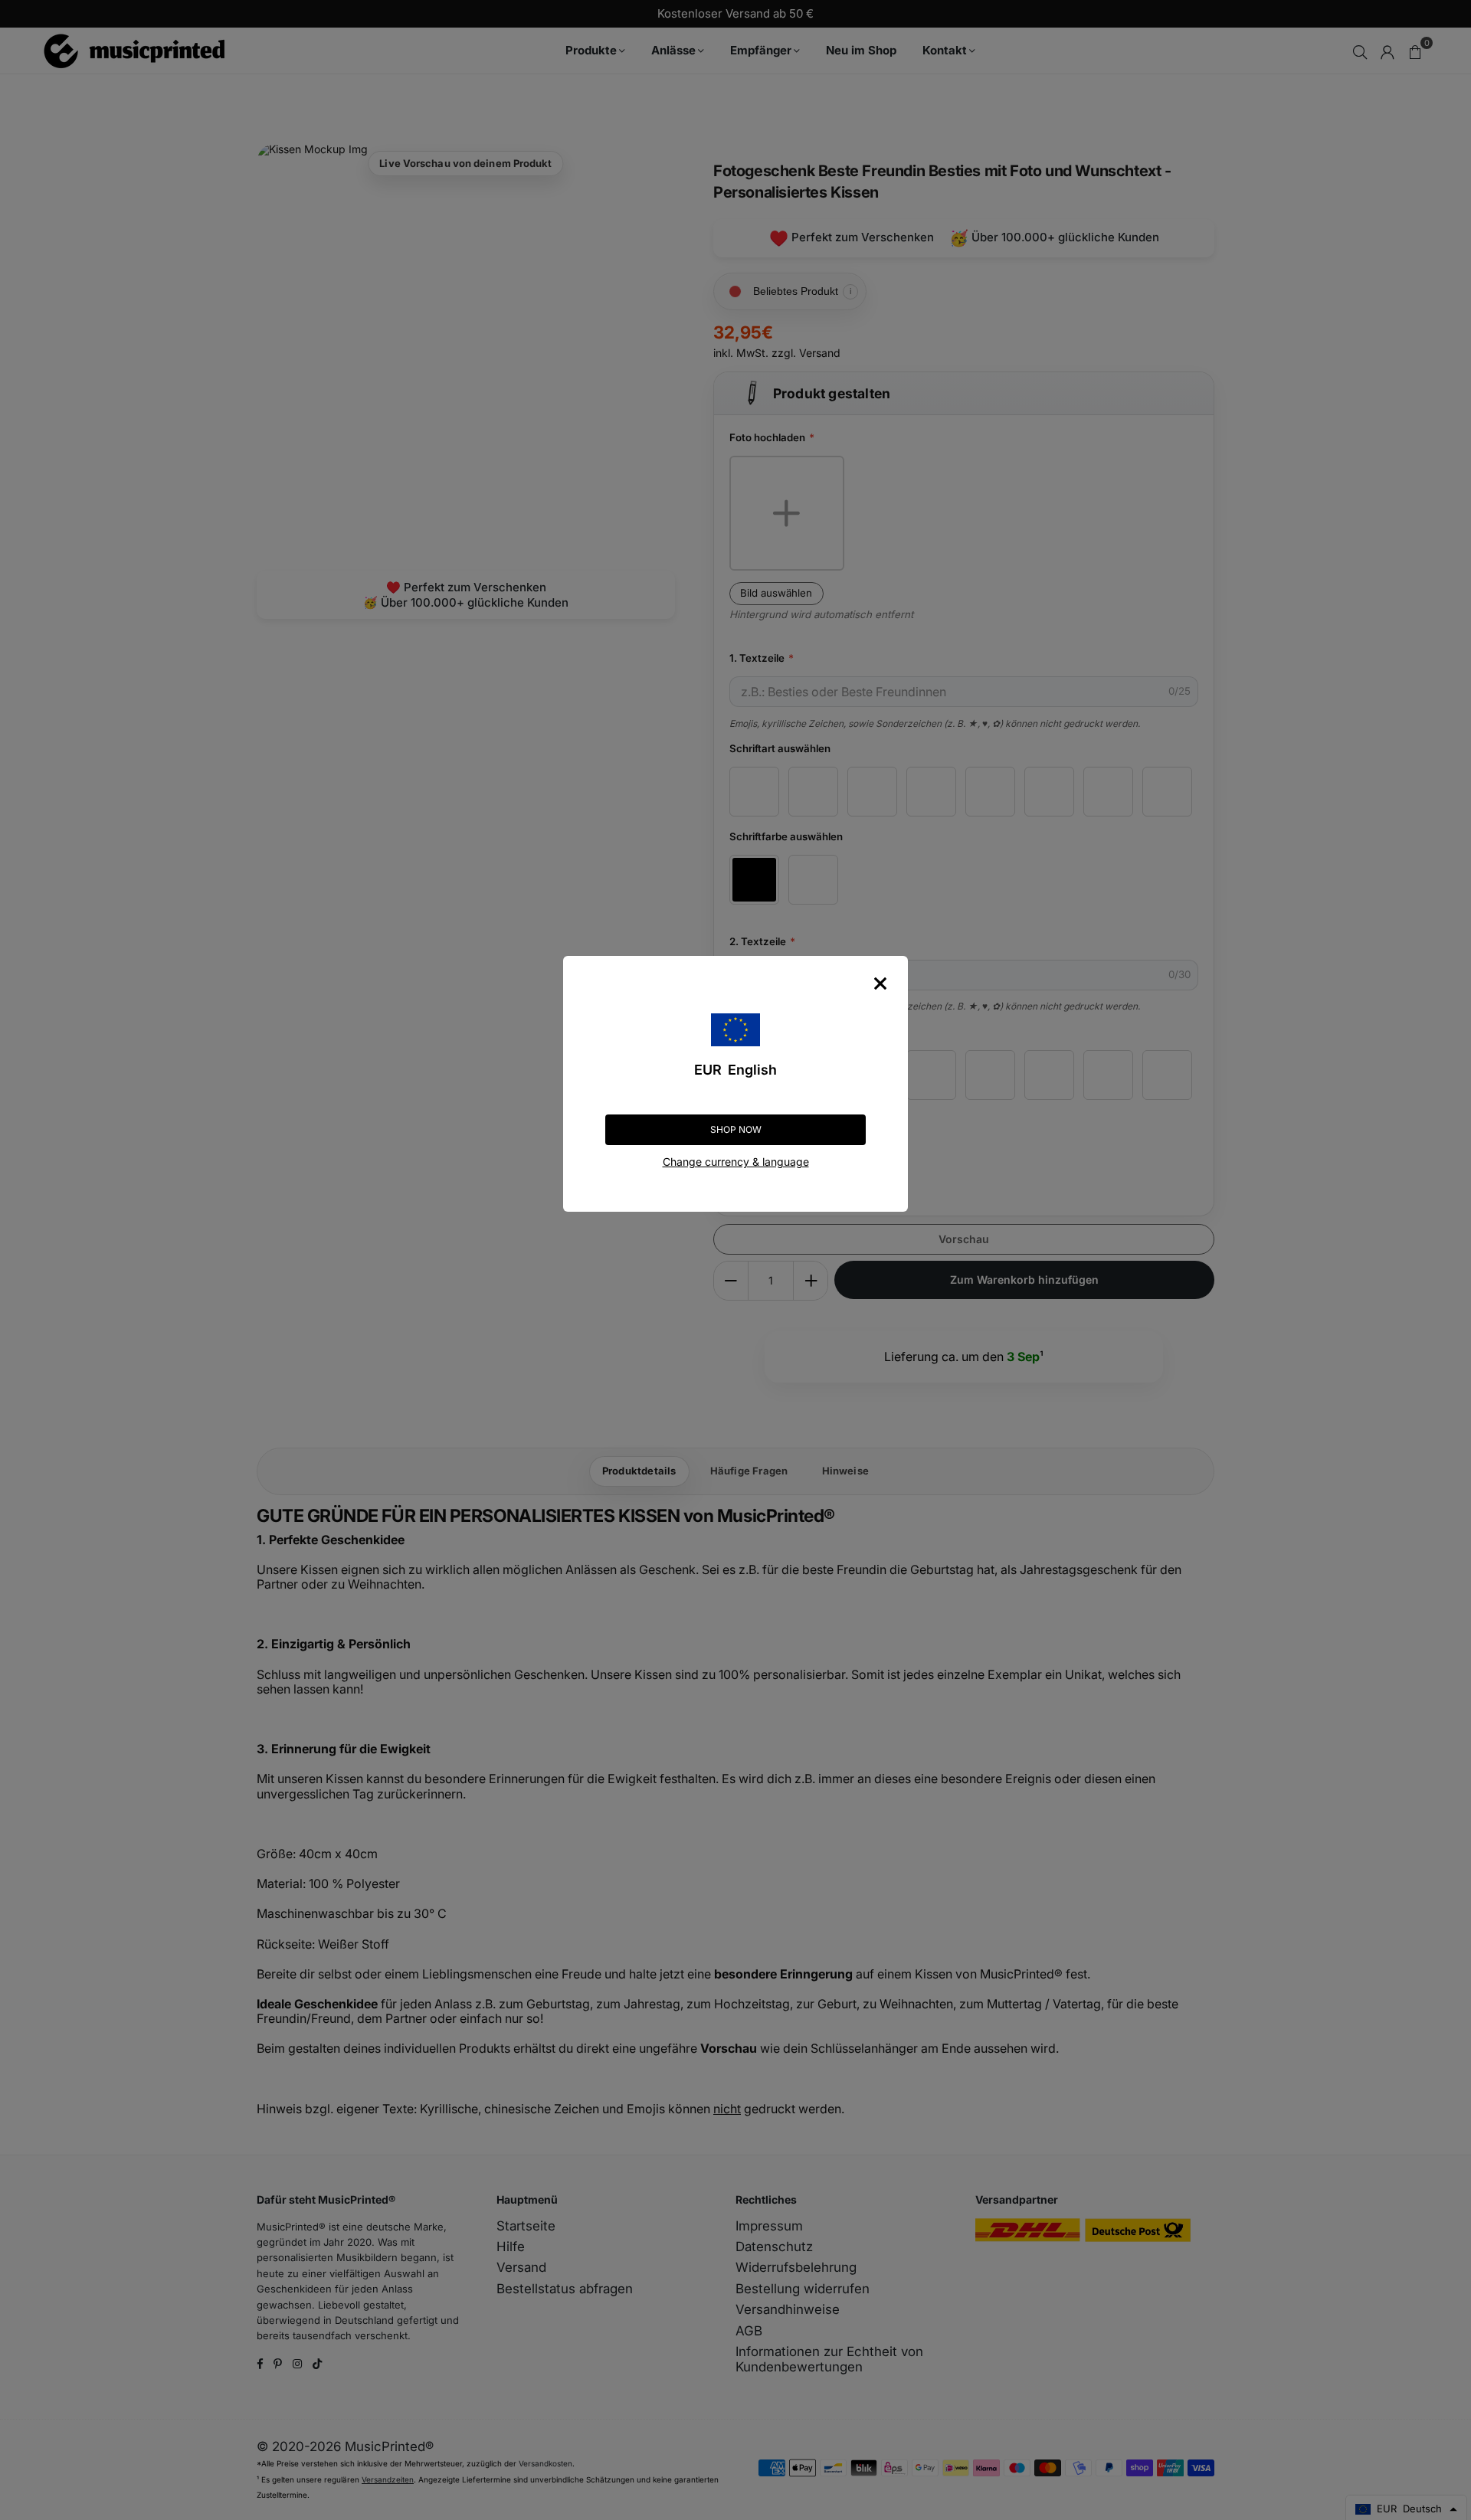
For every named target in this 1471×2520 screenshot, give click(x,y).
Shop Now (736, 1129)
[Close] (880, 983)
